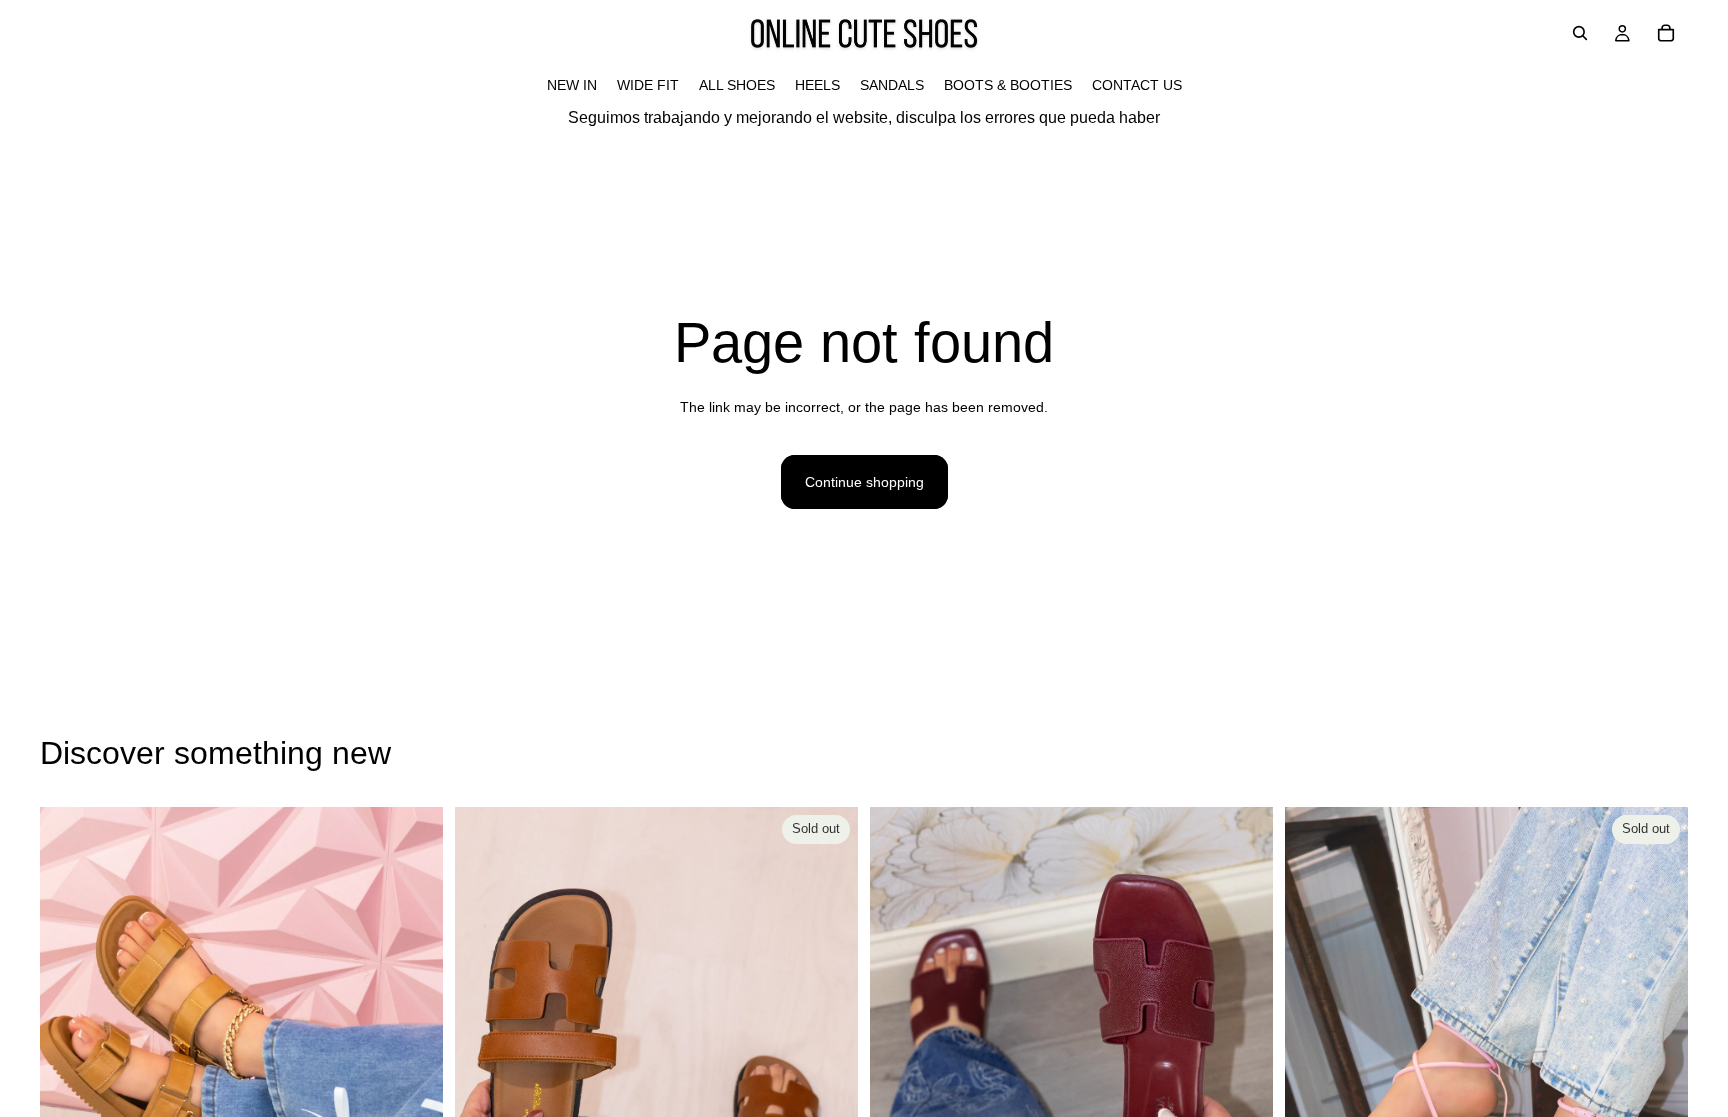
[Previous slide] (70, 1059)
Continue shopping (864, 482)
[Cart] (1666, 33)
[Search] (1580, 33)
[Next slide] (413, 1059)
